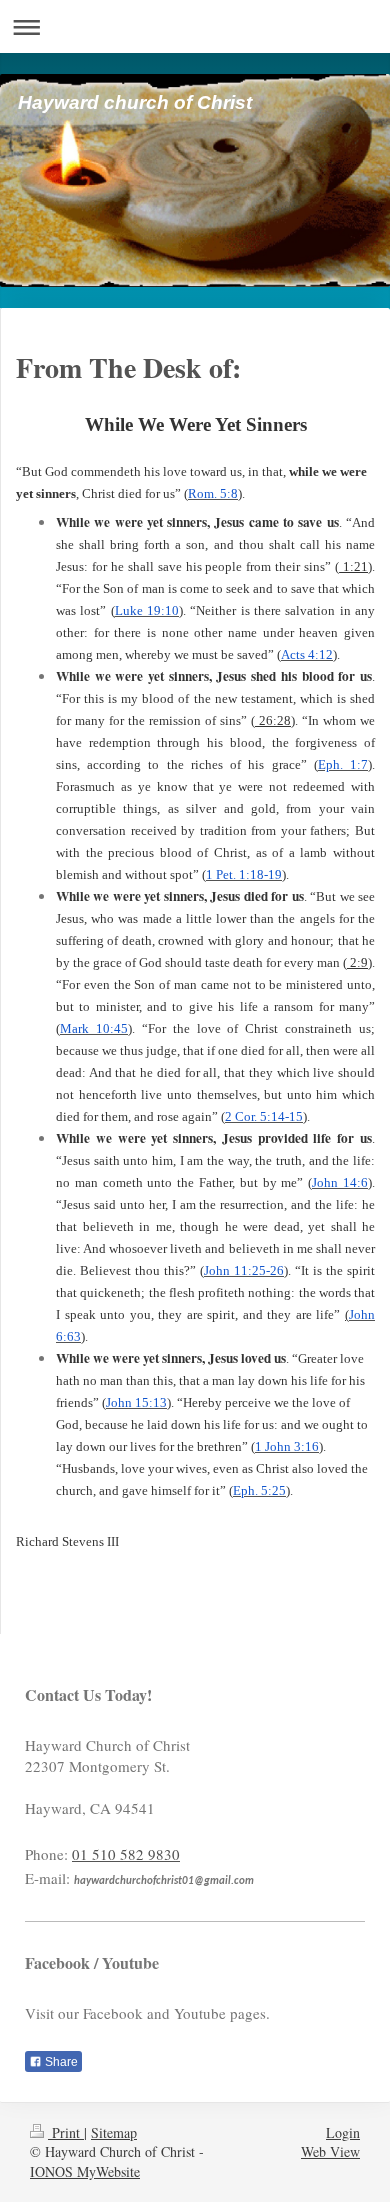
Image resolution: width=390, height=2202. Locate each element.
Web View (330, 2151)
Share (60, 2062)
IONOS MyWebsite (85, 2171)
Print (66, 2132)
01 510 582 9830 (126, 1854)
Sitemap (114, 2132)
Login (343, 2132)
